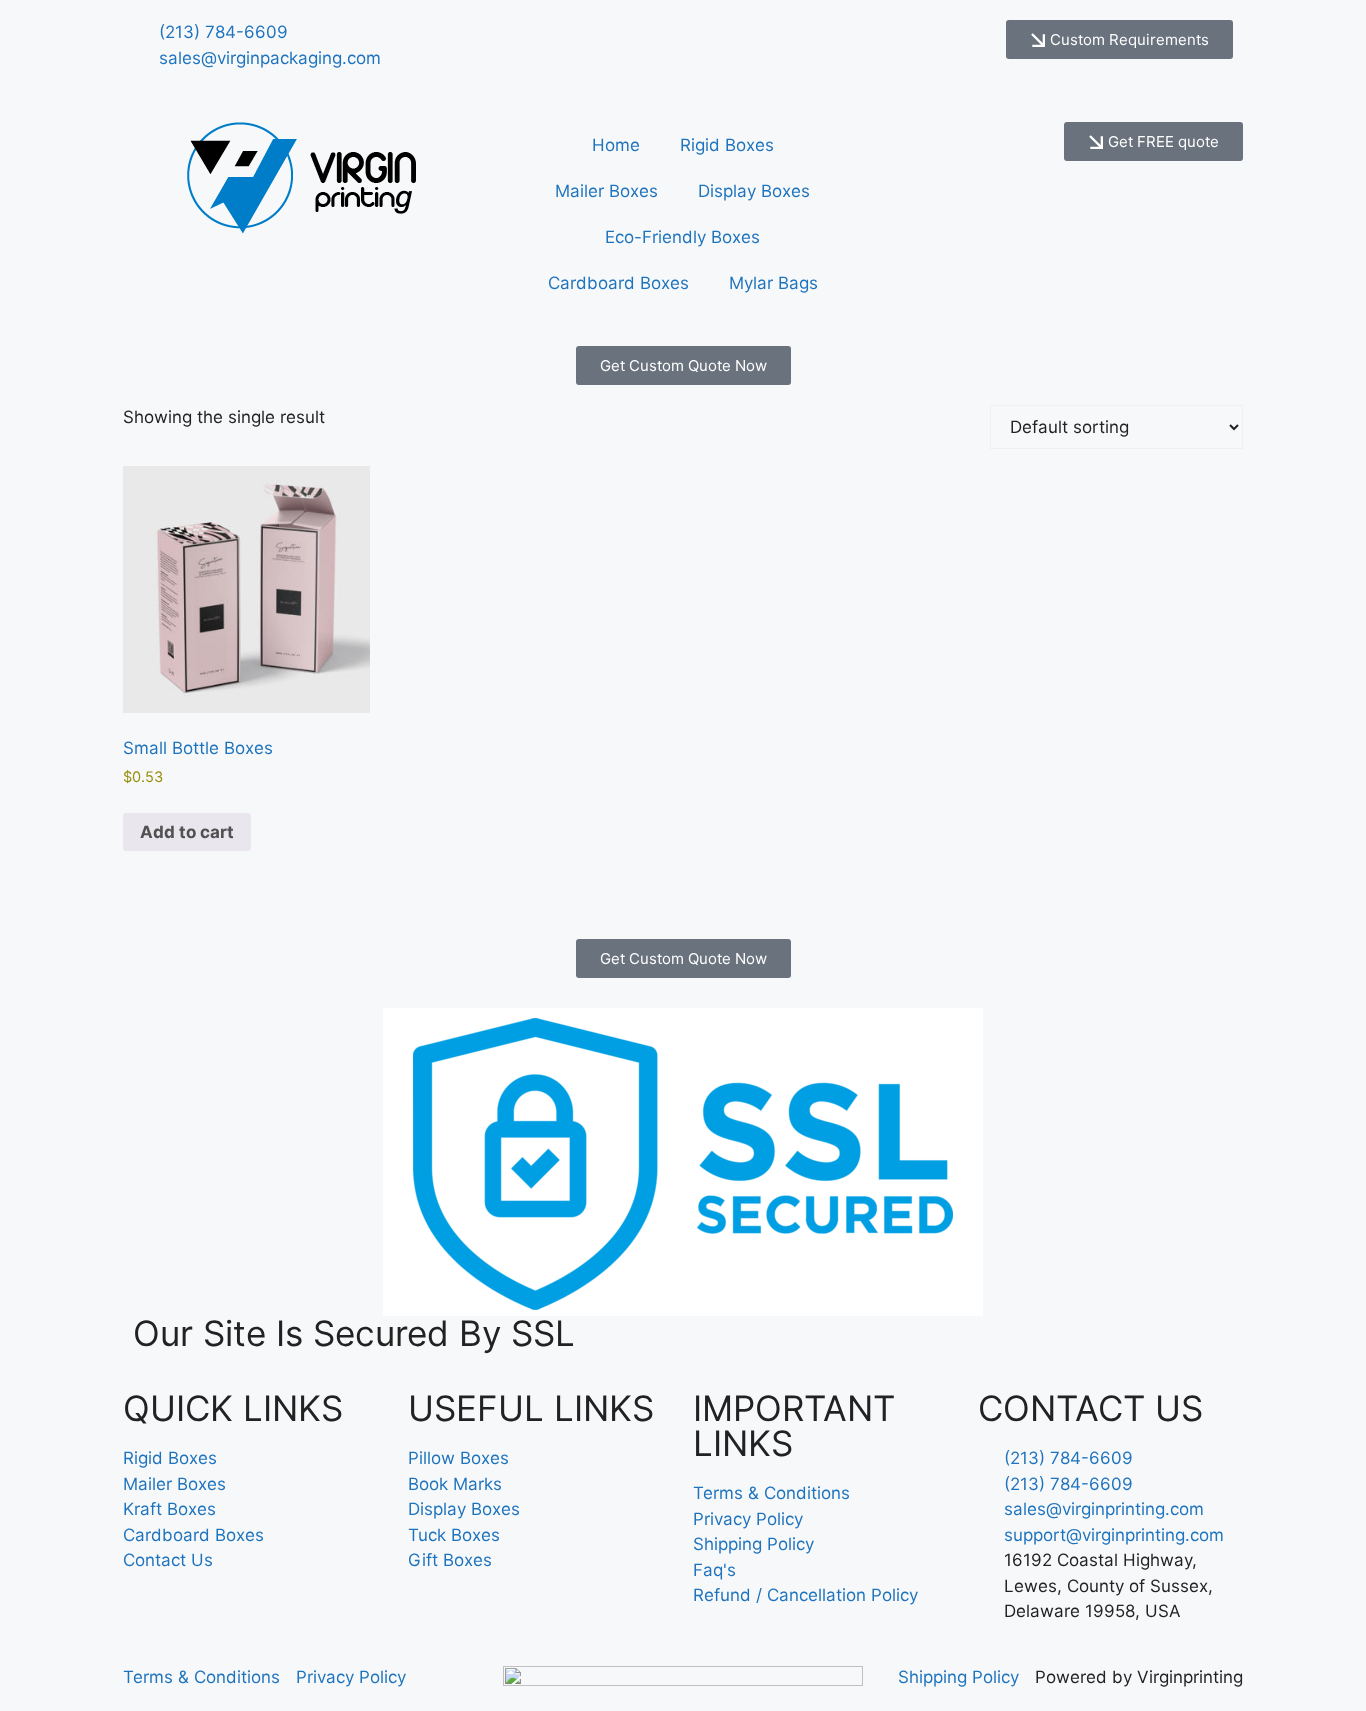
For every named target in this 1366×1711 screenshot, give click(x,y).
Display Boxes (754, 191)
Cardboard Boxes (618, 283)
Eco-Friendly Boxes (682, 237)
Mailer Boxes (606, 191)
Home (616, 145)
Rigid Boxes (727, 145)
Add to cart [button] (187, 832)
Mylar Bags (773, 283)
